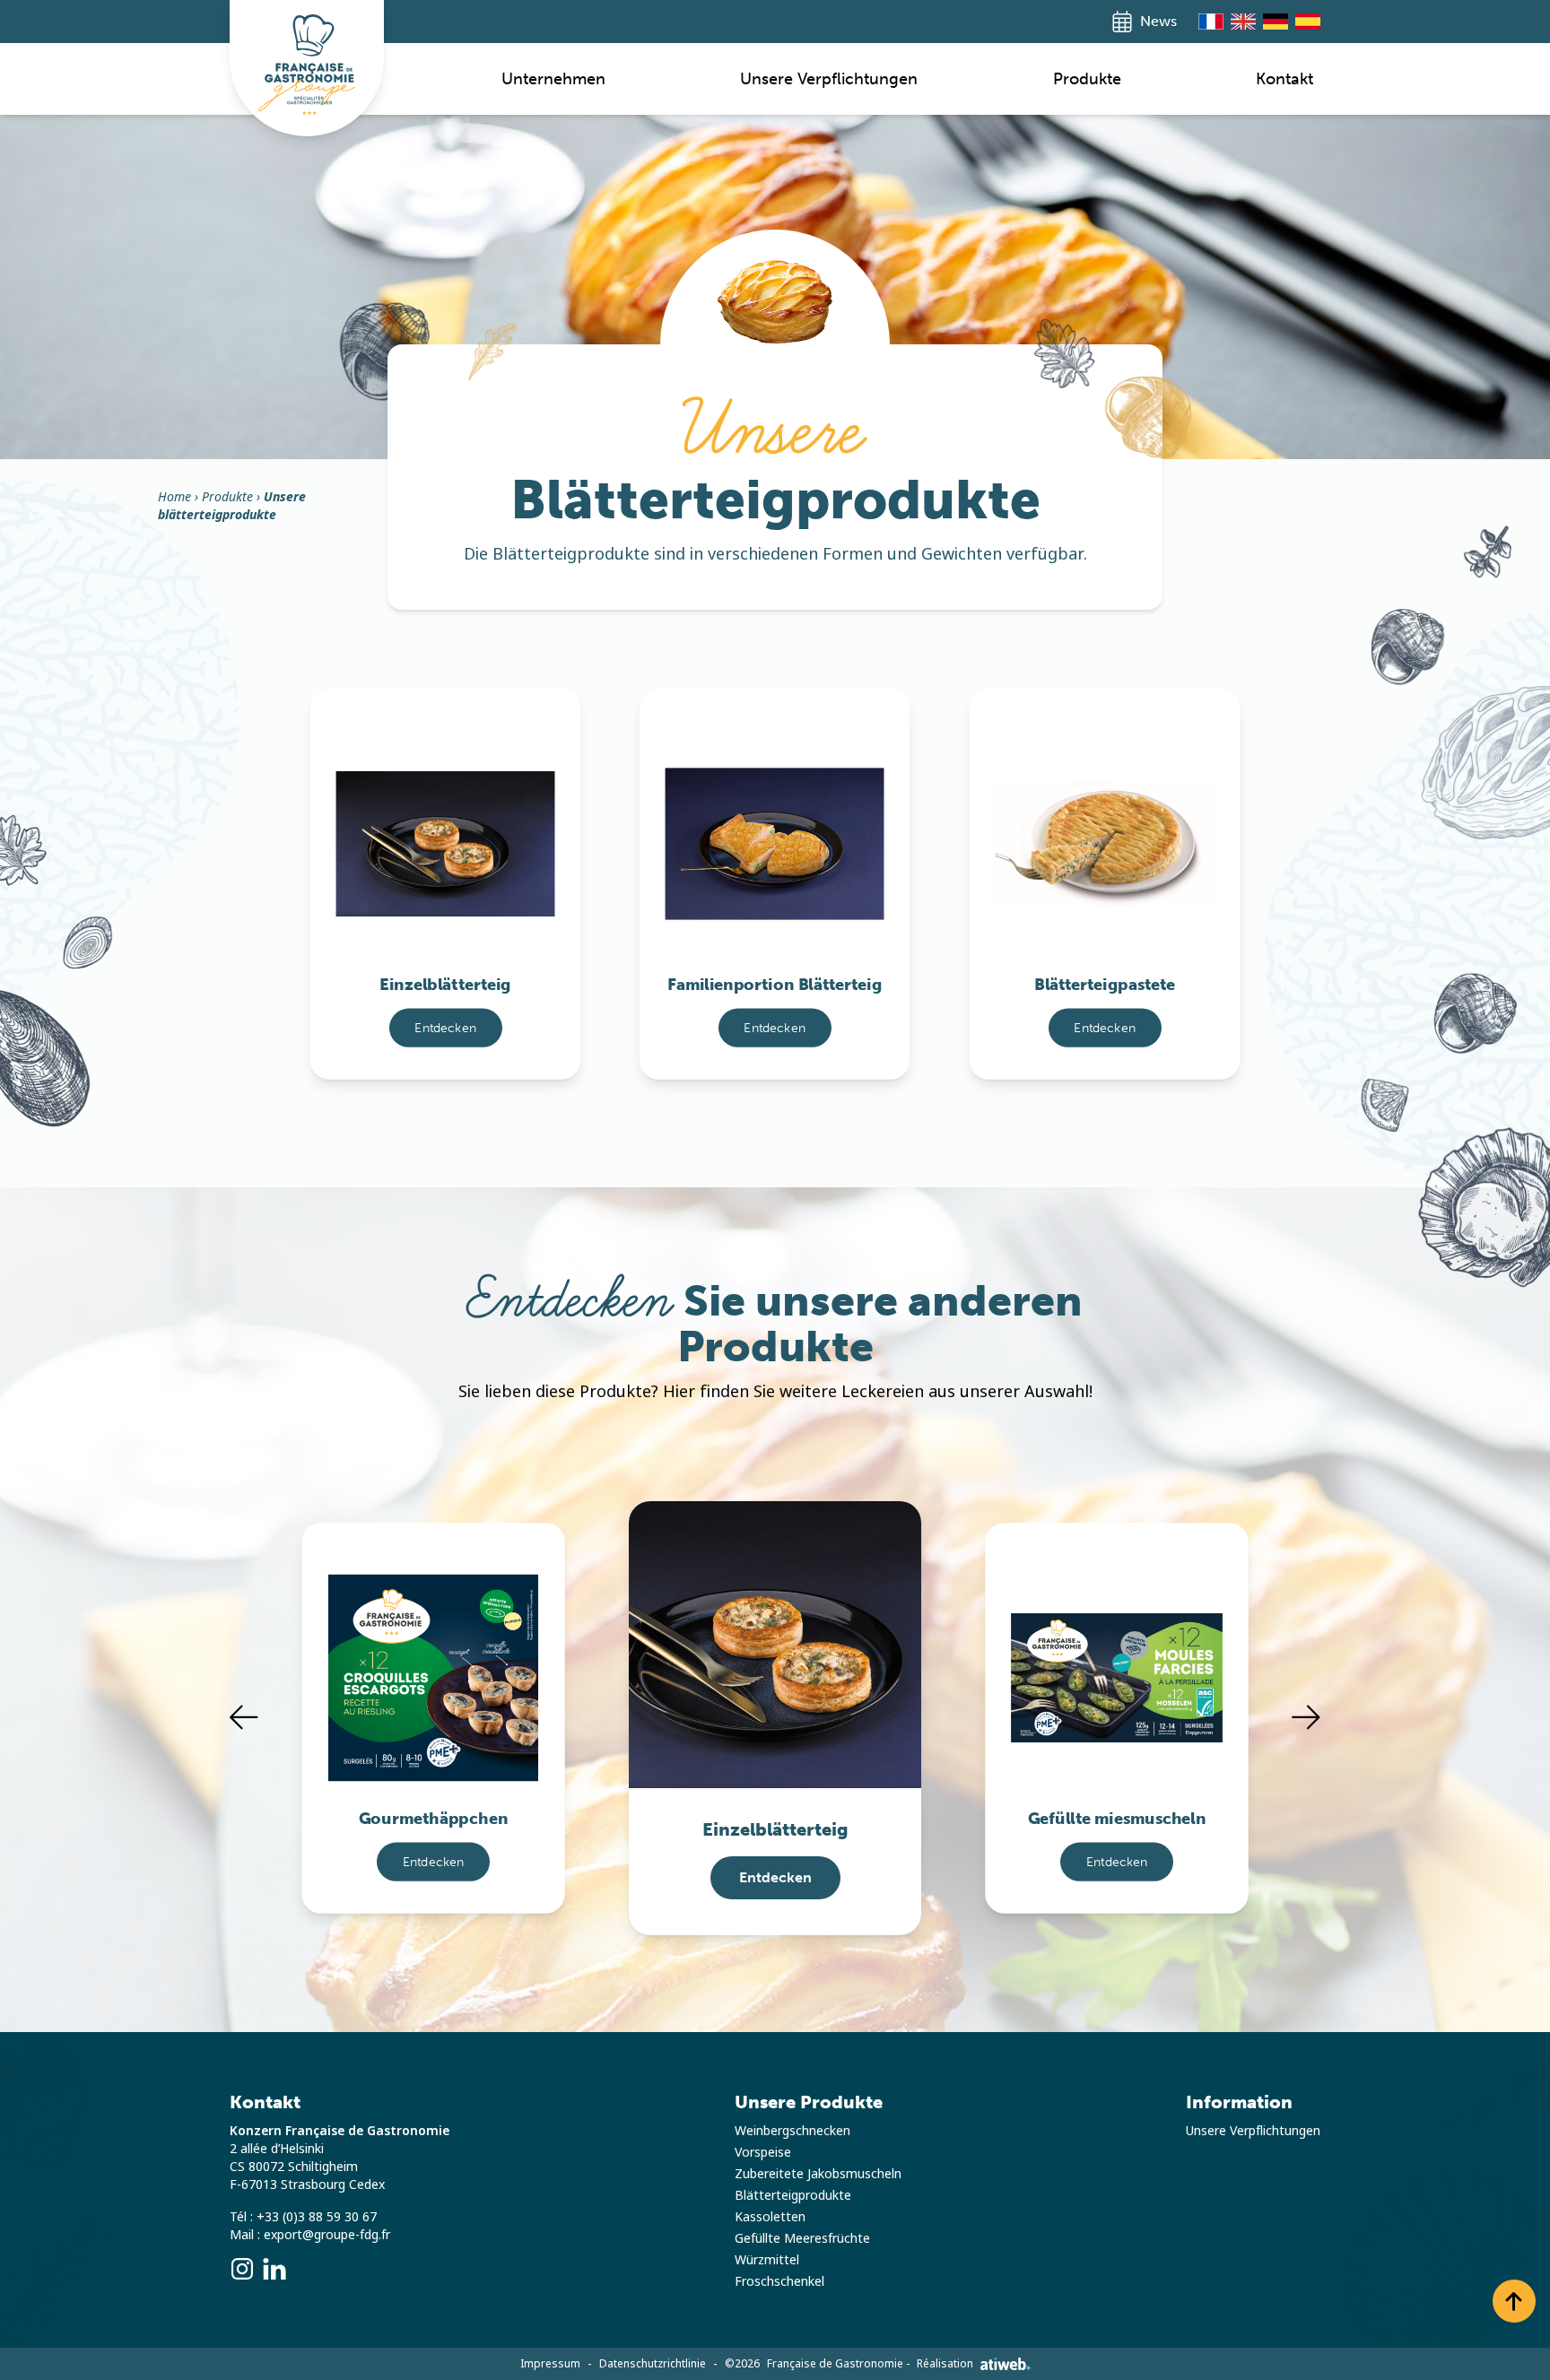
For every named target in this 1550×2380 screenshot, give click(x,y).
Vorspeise (763, 2152)
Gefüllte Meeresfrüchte (802, 2238)
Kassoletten (770, 2217)
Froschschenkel (779, 2281)
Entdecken (445, 1027)
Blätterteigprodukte (793, 2195)
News (1158, 21)
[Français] (1211, 22)
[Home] (307, 65)
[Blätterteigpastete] (1104, 818)
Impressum (550, 2364)
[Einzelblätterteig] (446, 818)
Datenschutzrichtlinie (653, 2364)
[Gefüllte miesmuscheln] (1116, 1652)
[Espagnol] (1308, 22)
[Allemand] (1276, 22)
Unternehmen (553, 79)
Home (174, 497)
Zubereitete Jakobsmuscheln (818, 2174)
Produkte (1087, 79)
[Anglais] (1243, 22)
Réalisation (945, 2364)
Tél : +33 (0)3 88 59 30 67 (303, 2217)
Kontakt (1284, 79)
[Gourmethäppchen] (433, 1652)
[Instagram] (242, 2269)
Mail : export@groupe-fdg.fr (310, 2235)
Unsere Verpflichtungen (829, 79)
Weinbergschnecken (792, 2131)
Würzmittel (767, 2260)
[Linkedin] (274, 2269)
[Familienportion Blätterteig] (775, 818)
